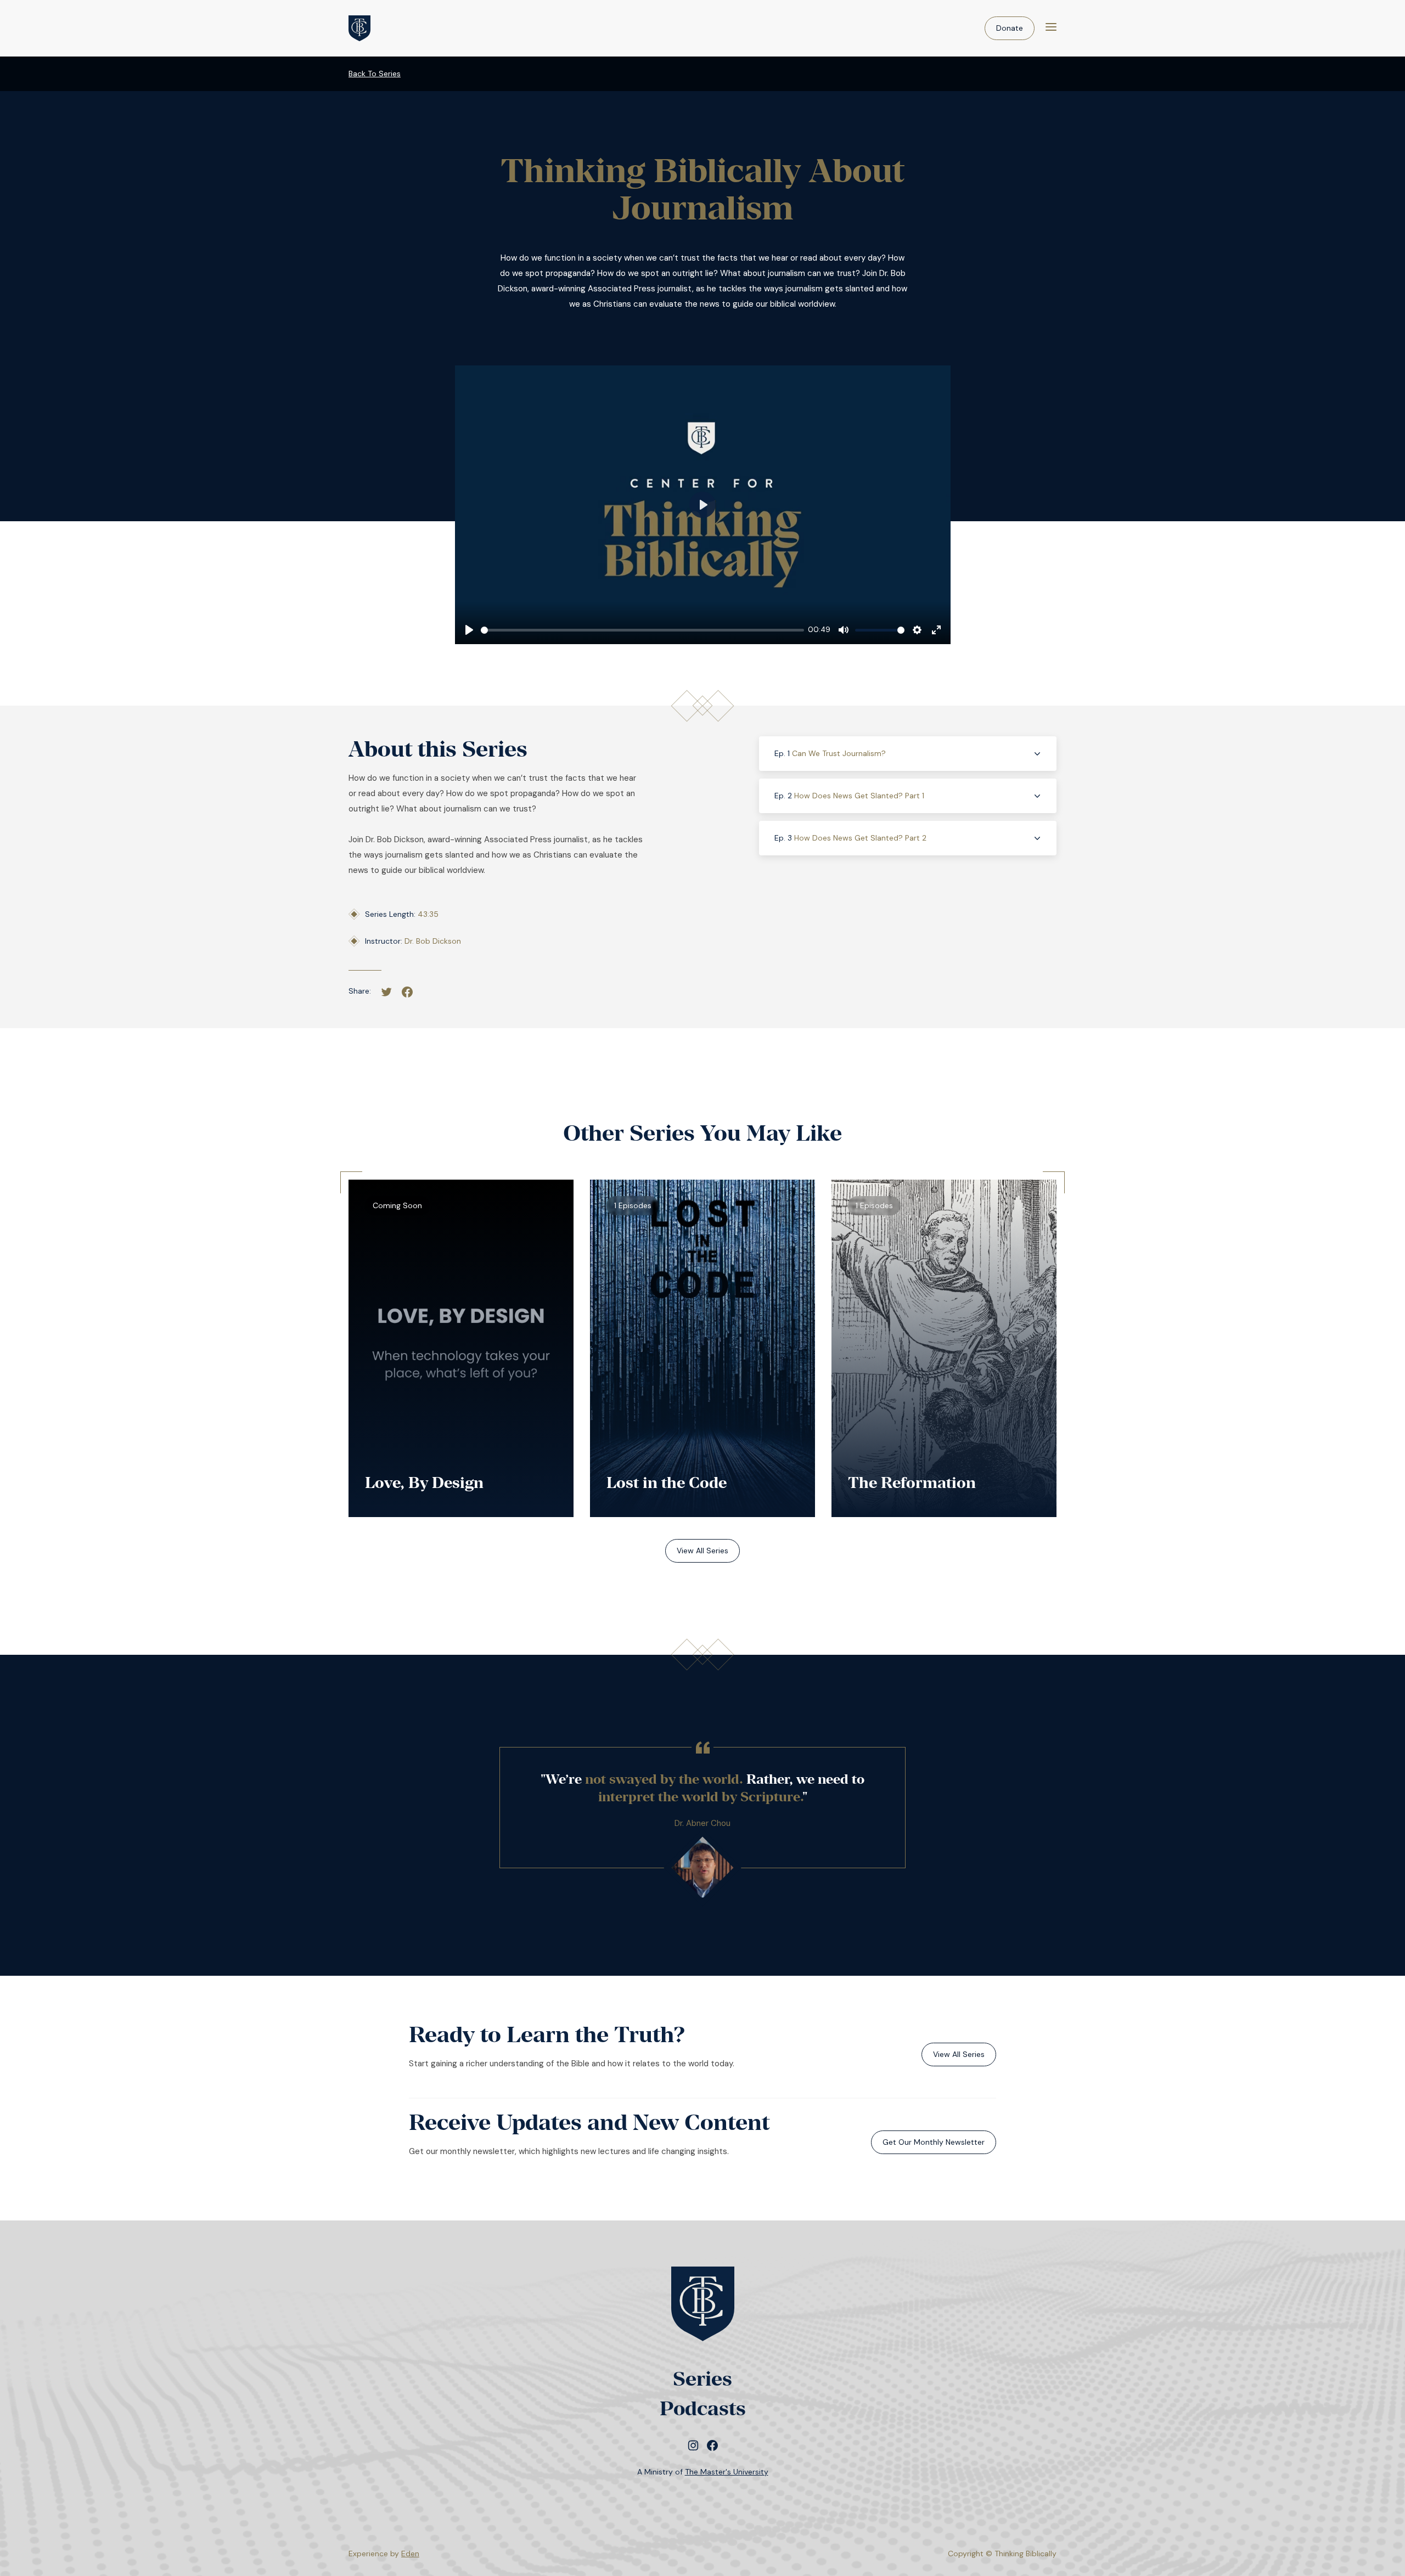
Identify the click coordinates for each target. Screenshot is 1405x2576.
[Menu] (1051, 28)
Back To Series (375, 74)
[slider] (642, 630)
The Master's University (727, 2472)
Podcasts (703, 2408)
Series (702, 2379)
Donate (1010, 28)
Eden (410, 2554)
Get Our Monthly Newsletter (934, 2142)
